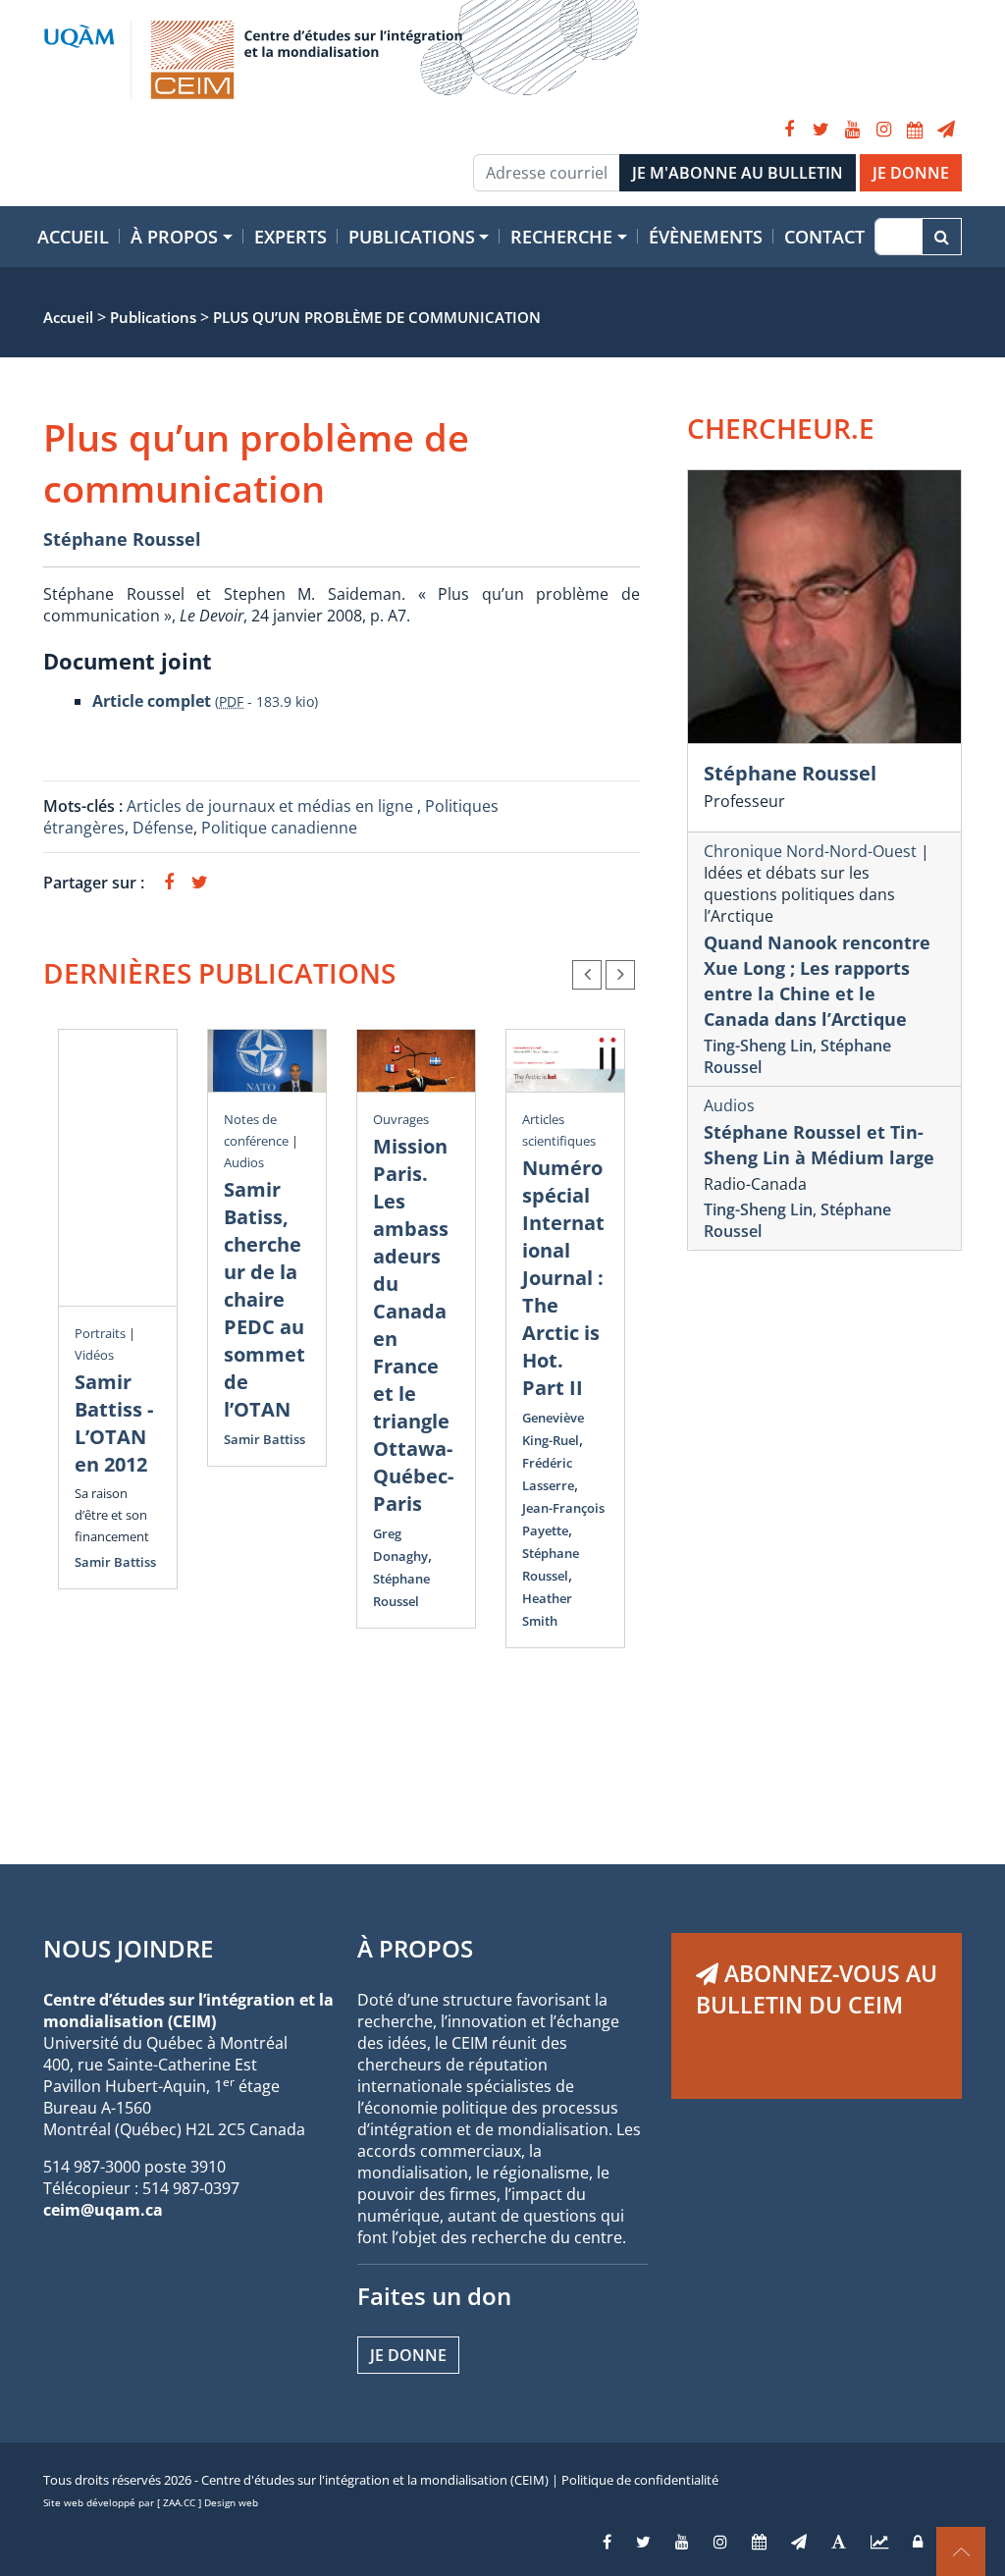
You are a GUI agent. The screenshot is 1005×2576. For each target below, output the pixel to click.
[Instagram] (883, 130)
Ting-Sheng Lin (758, 1046)
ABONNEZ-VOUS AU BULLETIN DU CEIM (817, 1989)
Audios (244, 1162)
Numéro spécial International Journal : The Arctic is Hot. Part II (563, 1278)
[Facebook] (789, 130)
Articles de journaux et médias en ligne (272, 806)
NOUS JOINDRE (128, 1948)
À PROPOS (415, 1948)
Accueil (73, 237)
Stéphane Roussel (122, 539)
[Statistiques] (879, 2542)
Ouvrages (401, 1119)
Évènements (706, 237)
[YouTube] (852, 130)
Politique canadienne (279, 828)
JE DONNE (911, 173)
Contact (824, 237)
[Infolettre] (946, 130)
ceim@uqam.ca (103, 2210)
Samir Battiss (115, 1562)
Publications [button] (412, 237)
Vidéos (94, 1355)
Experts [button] (291, 237)
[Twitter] (820, 130)
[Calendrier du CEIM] (915, 130)
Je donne (408, 2355)
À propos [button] (174, 237)
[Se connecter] (918, 2542)
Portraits (100, 1333)
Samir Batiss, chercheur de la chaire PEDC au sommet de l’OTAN (264, 1299)
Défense (163, 828)
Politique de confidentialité (640, 2480)
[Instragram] (720, 2542)
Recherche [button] (561, 237)
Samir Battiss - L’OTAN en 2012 (114, 1423)
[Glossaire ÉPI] (839, 2542)
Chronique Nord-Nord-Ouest (810, 851)
